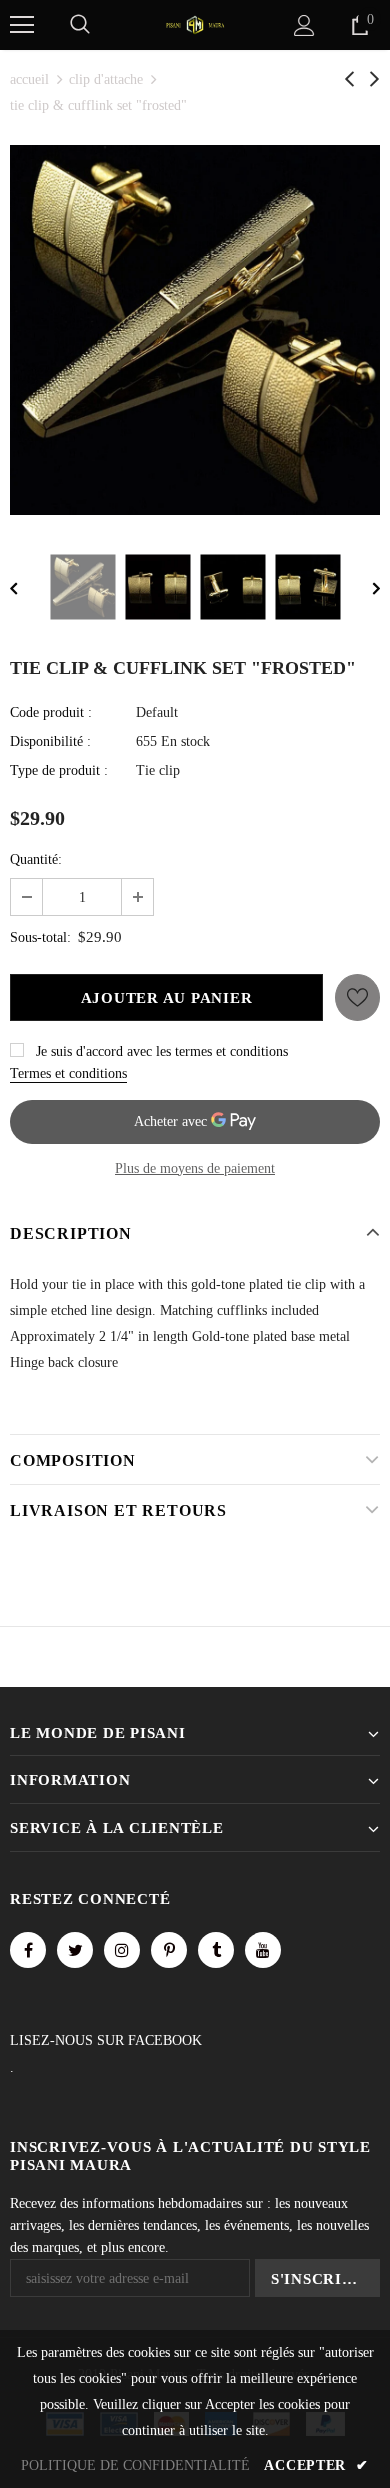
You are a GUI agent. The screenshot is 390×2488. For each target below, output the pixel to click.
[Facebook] (28, 1950)
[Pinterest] (169, 1950)
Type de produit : (59, 770)
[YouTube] (263, 1950)
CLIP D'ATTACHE (106, 79)
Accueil (29, 79)
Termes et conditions (68, 1073)
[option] (195, 330)
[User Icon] (304, 25)
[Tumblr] (216, 1950)
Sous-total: (40, 937)
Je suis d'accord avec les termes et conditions (162, 1051)
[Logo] (195, 23)
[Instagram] (122, 1950)
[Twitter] (75, 1950)
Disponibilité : (50, 741)
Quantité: (36, 859)
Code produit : (51, 712)
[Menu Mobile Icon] (22, 25)
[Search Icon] (80, 25)
